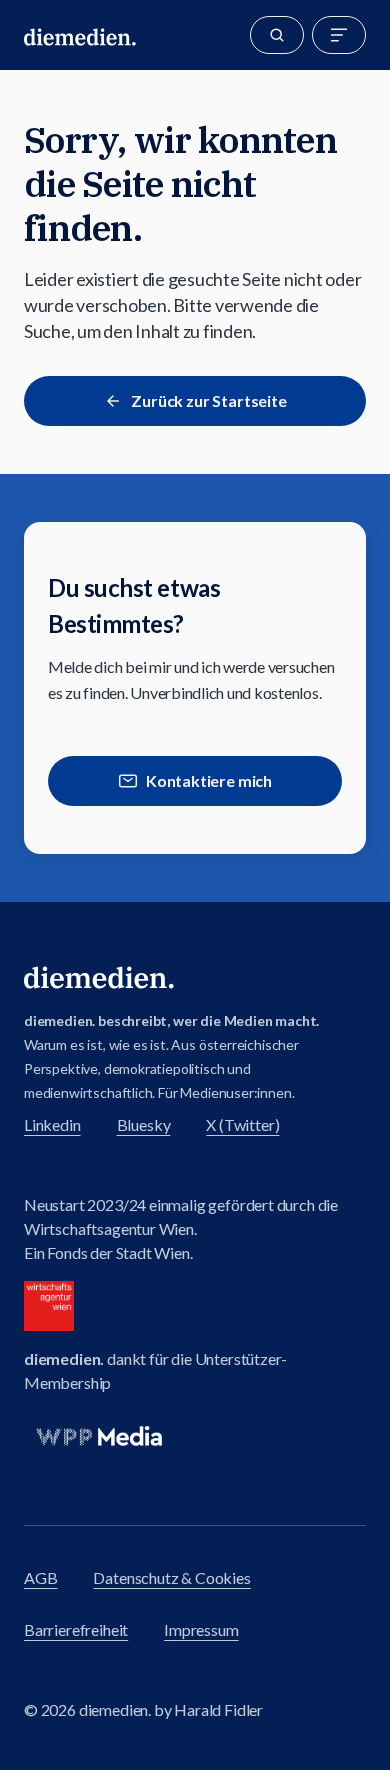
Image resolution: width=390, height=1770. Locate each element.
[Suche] (277, 35)
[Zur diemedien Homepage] (80, 35)
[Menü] (339, 35)
